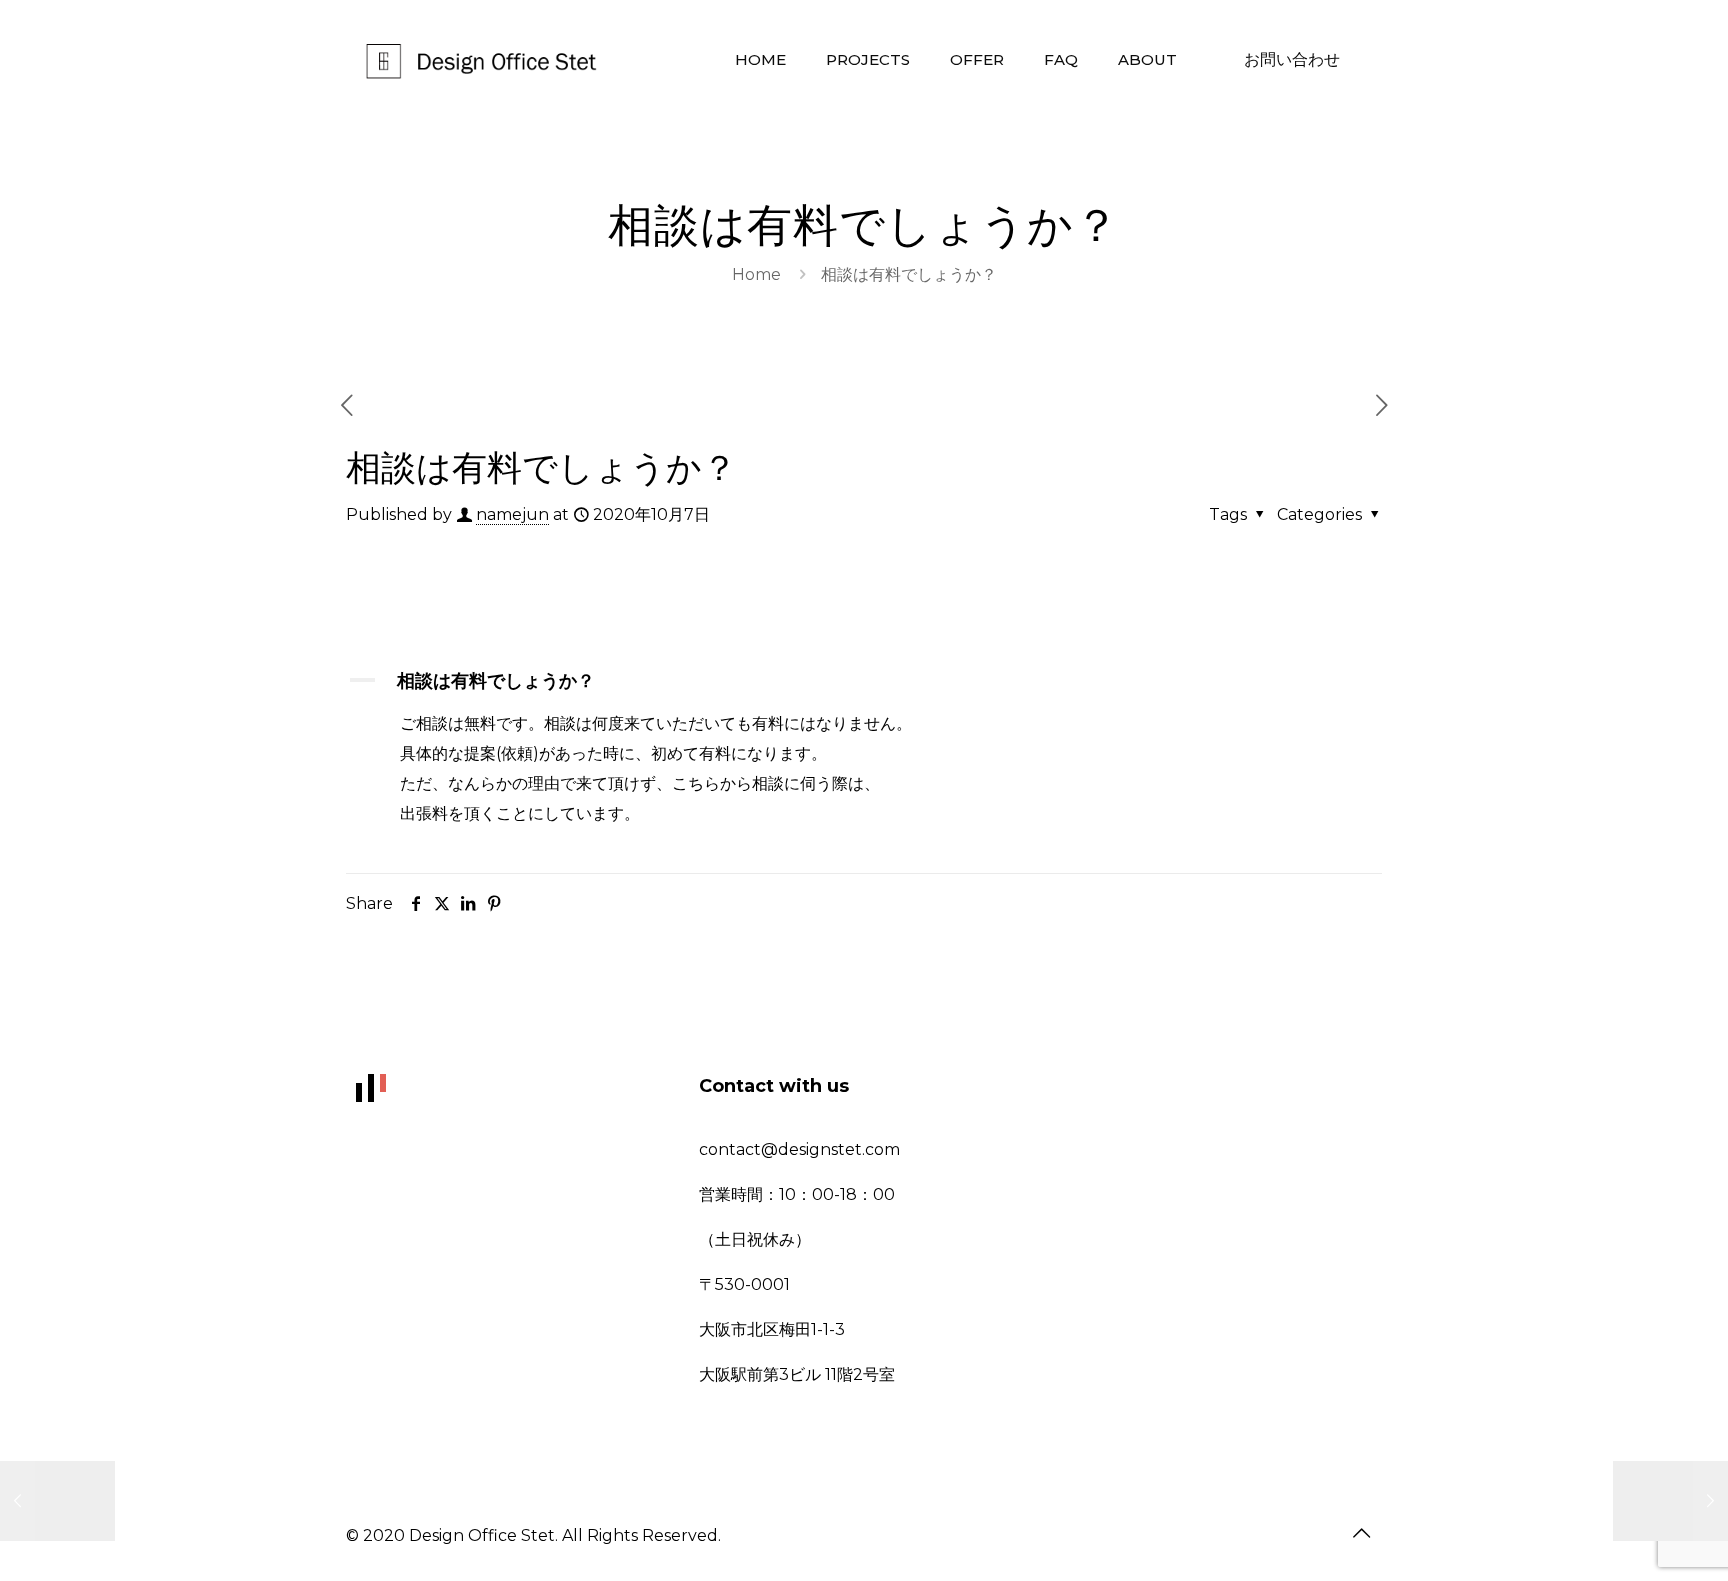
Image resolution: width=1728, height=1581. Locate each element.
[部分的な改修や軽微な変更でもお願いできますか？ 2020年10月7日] (1670, 1501)
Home (756, 274)
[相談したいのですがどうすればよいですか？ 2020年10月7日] (57, 1501)
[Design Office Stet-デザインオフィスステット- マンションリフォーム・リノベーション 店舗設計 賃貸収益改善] (483, 60)
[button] (864, 681)
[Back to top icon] (1361, 1533)
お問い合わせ (1292, 59)
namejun (512, 514)
